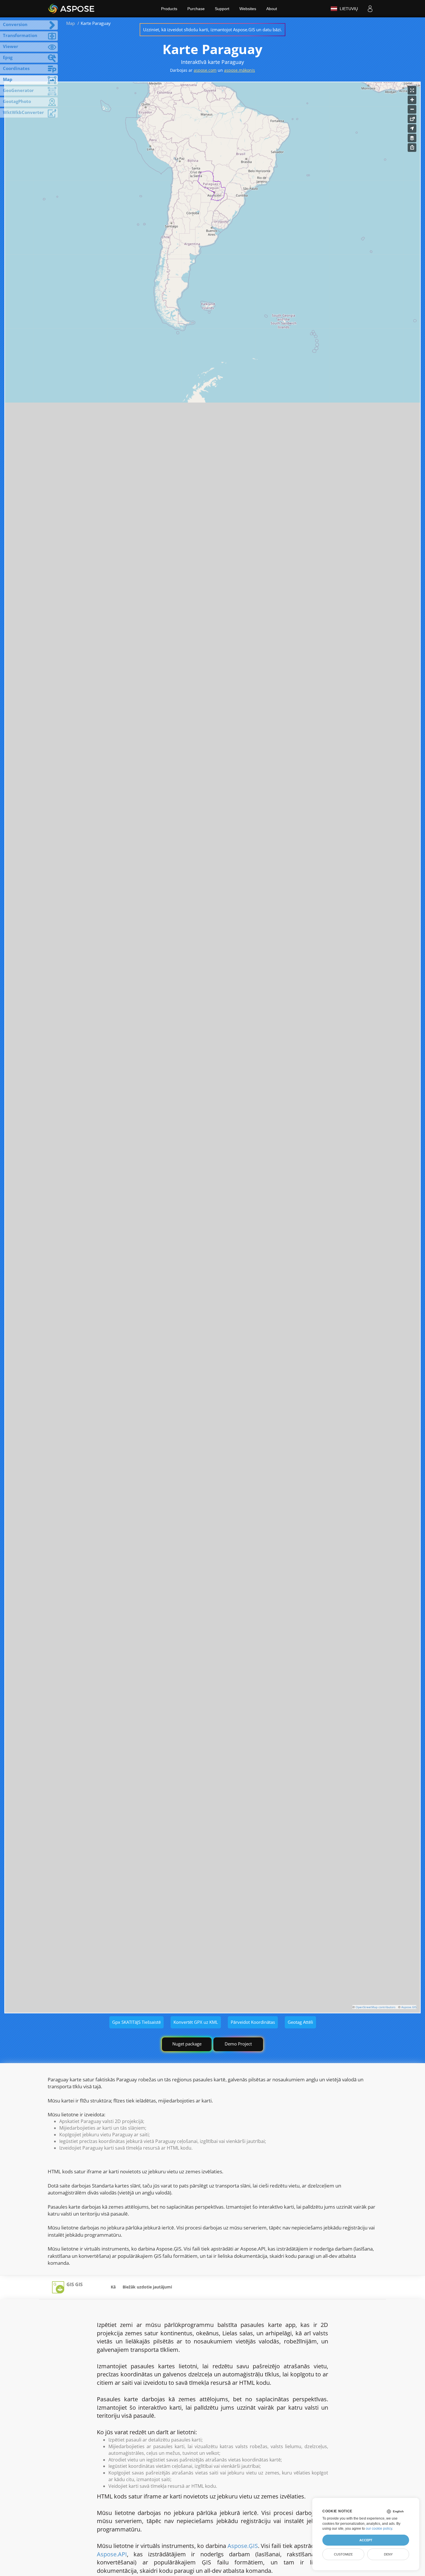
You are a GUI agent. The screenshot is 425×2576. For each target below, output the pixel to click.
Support (222, 9)
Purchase (196, 9)
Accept (366, 2540)
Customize (343, 2554)
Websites (248, 9)
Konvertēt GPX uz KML (196, 2022)
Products (169, 9)
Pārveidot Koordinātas (253, 2022)
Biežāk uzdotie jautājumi (147, 2287)
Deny (388, 2554)
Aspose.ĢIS (243, 2546)
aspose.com (205, 70)
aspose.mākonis (240, 70)
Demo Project (238, 2044)
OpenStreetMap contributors (376, 2007)
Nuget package (187, 2044)
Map (71, 23)
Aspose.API (112, 2554)
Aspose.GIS (409, 2007)
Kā (113, 2287)
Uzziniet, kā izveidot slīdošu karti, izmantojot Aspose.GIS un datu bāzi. (212, 30)
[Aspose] (72, 9)
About (272, 9)
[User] (370, 9)
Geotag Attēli (300, 2022)
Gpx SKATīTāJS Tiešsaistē (136, 2022)
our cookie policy (379, 2529)
